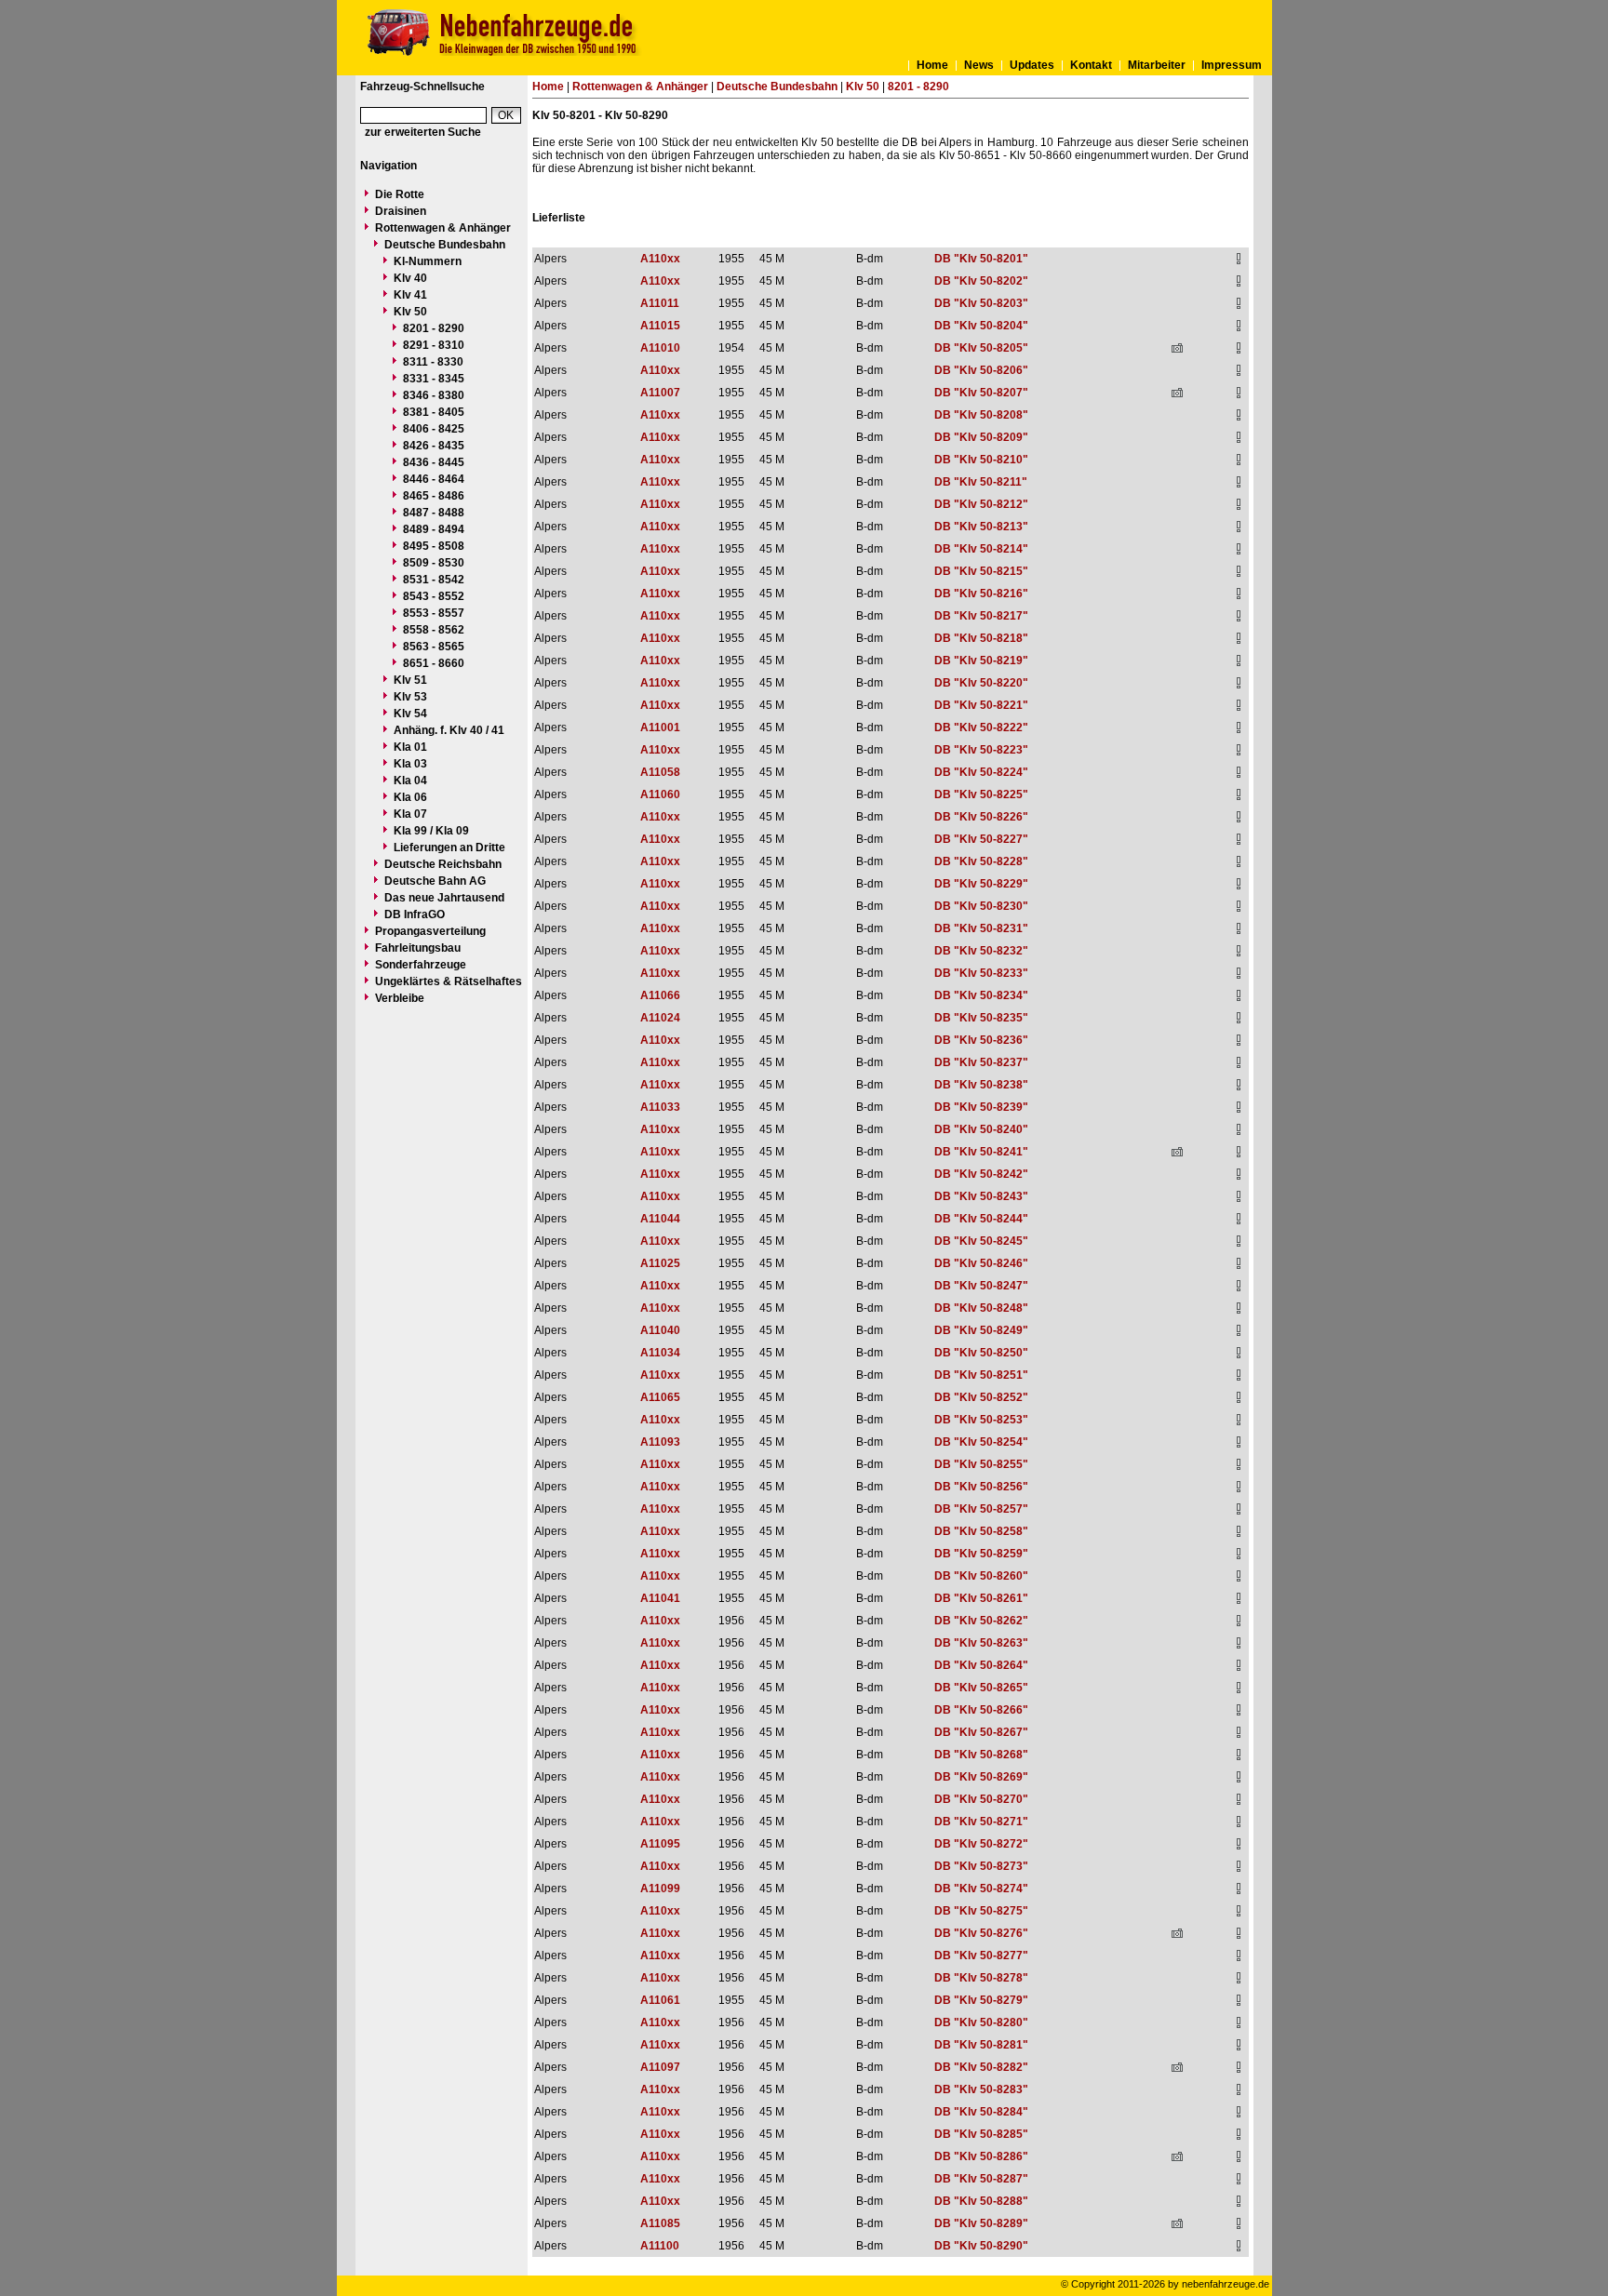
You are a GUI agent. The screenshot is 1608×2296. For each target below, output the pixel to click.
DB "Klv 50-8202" (981, 281)
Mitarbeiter (1157, 65)
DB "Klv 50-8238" (981, 1085)
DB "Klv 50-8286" (981, 2156)
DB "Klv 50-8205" (981, 348)
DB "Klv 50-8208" (981, 415)
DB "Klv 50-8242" (981, 1174)
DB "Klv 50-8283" (981, 2089)
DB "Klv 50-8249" (981, 1330)
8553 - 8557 (434, 613)
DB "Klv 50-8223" (981, 750)
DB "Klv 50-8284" (981, 2112)
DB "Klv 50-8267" (981, 1732)
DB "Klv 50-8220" (981, 683)
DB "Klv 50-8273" (981, 1866)
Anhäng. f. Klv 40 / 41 (449, 730)
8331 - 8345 (434, 379)
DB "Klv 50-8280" (981, 2022)
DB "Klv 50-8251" (981, 1375)
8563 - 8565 (434, 647)
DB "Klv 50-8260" (981, 1576)
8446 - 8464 (434, 479)
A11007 (660, 393)
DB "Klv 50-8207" (981, 393)
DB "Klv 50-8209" (981, 437)
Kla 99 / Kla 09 (431, 831)
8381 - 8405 (434, 412)
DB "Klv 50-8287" (981, 2179)
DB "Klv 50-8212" (981, 504)
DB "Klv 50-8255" (981, 1464)
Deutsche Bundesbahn (445, 245)
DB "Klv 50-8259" (981, 1554)
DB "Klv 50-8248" (981, 1308)
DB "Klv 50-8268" (981, 1755)
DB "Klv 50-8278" (981, 1978)
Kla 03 (410, 764)
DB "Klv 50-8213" (981, 527)
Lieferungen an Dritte (449, 848)
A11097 (660, 2067)
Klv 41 (410, 295)
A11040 (660, 1330)
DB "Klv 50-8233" (981, 973)
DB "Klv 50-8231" (981, 928)
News (979, 65)
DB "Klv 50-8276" (981, 1933)
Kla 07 (410, 814)
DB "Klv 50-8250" (981, 1353)
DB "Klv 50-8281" (981, 2045)
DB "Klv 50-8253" (981, 1420)
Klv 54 (410, 714)
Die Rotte (400, 194)
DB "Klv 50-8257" (981, 1509)
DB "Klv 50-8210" (981, 460)
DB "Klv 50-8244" (981, 1219)
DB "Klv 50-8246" (981, 1263)
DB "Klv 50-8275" (981, 1911)
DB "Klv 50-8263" (981, 1643)
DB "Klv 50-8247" (981, 1286)
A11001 (660, 728)
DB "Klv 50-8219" (981, 661)
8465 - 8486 (434, 496)
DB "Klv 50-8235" (981, 1018)
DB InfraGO (415, 914)
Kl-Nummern (428, 261)
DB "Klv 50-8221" (981, 705)
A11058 (660, 772)
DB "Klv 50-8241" (981, 1152)
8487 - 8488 (434, 513)
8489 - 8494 (434, 529)
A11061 (660, 2000)
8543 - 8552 (434, 596)
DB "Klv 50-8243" (981, 1196)
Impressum (1232, 65)
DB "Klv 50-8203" (981, 303)
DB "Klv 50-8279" (981, 2000)
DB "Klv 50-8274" (981, 1889)
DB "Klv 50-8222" (981, 728)
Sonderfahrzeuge (421, 965)
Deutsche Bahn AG (435, 881)
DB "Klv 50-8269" (981, 1777)
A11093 (660, 1442)
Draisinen (401, 211)
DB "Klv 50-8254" (981, 1442)
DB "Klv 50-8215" (981, 571)
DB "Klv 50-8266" (981, 1710)
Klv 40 (410, 278)
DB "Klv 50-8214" (981, 549)
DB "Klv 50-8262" (981, 1621)
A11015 (660, 326)
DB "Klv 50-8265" (981, 1688)
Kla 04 (410, 781)
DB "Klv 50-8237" (981, 1062)
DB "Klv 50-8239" (981, 1107)
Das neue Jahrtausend (444, 898)
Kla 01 (410, 747)
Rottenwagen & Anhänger (443, 228)
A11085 (660, 2223)
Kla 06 (410, 797)
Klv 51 (410, 680)
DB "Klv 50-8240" (981, 1129)
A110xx (660, 259)
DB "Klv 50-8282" (981, 2067)
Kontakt (1091, 65)
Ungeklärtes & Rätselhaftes (449, 981)
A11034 (660, 1353)
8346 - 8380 (434, 395)
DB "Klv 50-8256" (981, 1487)
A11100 (660, 2246)
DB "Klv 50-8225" (981, 794)
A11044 (660, 1219)
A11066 (660, 995)
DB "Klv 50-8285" (981, 2134)
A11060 (660, 794)
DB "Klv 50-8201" (981, 259)
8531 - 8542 (434, 580)
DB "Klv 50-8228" (981, 861)
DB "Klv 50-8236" (981, 1040)
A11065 (660, 1397)
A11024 (660, 1018)
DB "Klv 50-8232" (981, 951)
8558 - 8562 (434, 630)
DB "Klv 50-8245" (981, 1241)
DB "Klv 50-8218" (981, 638)
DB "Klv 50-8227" (981, 839)
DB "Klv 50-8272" (981, 1844)
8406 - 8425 (434, 429)
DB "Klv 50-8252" (981, 1397)
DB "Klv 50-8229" (981, 884)
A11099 (660, 1889)
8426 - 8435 (434, 446)
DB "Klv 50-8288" (981, 2201)
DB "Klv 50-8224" (981, 772)
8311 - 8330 (433, 362)
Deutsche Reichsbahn (443, 864)
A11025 (660, 1263)
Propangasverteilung (430, 931)
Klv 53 (410, 697)
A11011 (660, 303)
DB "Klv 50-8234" (981, 995)
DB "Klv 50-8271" (981, 1822)
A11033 (660, 1107)
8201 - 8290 (434, 328)
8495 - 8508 (434, 546)
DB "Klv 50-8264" (981, 1665)
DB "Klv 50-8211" (981, 482)
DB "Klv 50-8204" (981, 326)
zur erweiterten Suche (423, 132)
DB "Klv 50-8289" (981, 2223)
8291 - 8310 (434, 345)
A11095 (660, 1844)
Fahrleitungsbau (418, 948)
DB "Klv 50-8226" (981, 817)
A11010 (660, 348)
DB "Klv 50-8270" (981, 1799)
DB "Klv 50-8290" (981, 2246)
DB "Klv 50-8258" (981, 1531)
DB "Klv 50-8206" (981, 370)
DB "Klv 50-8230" (981, 906)
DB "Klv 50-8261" (981, 1598)
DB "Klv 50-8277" (981, 1956)
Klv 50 (410, 312)
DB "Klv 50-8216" (981, 594)
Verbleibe (400, 998)
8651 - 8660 (434, 663)
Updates (1032, 65)
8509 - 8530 (434, 563)
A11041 (660, 1598)
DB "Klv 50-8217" (981, 616)
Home (932, 65)
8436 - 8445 (434, 462)
